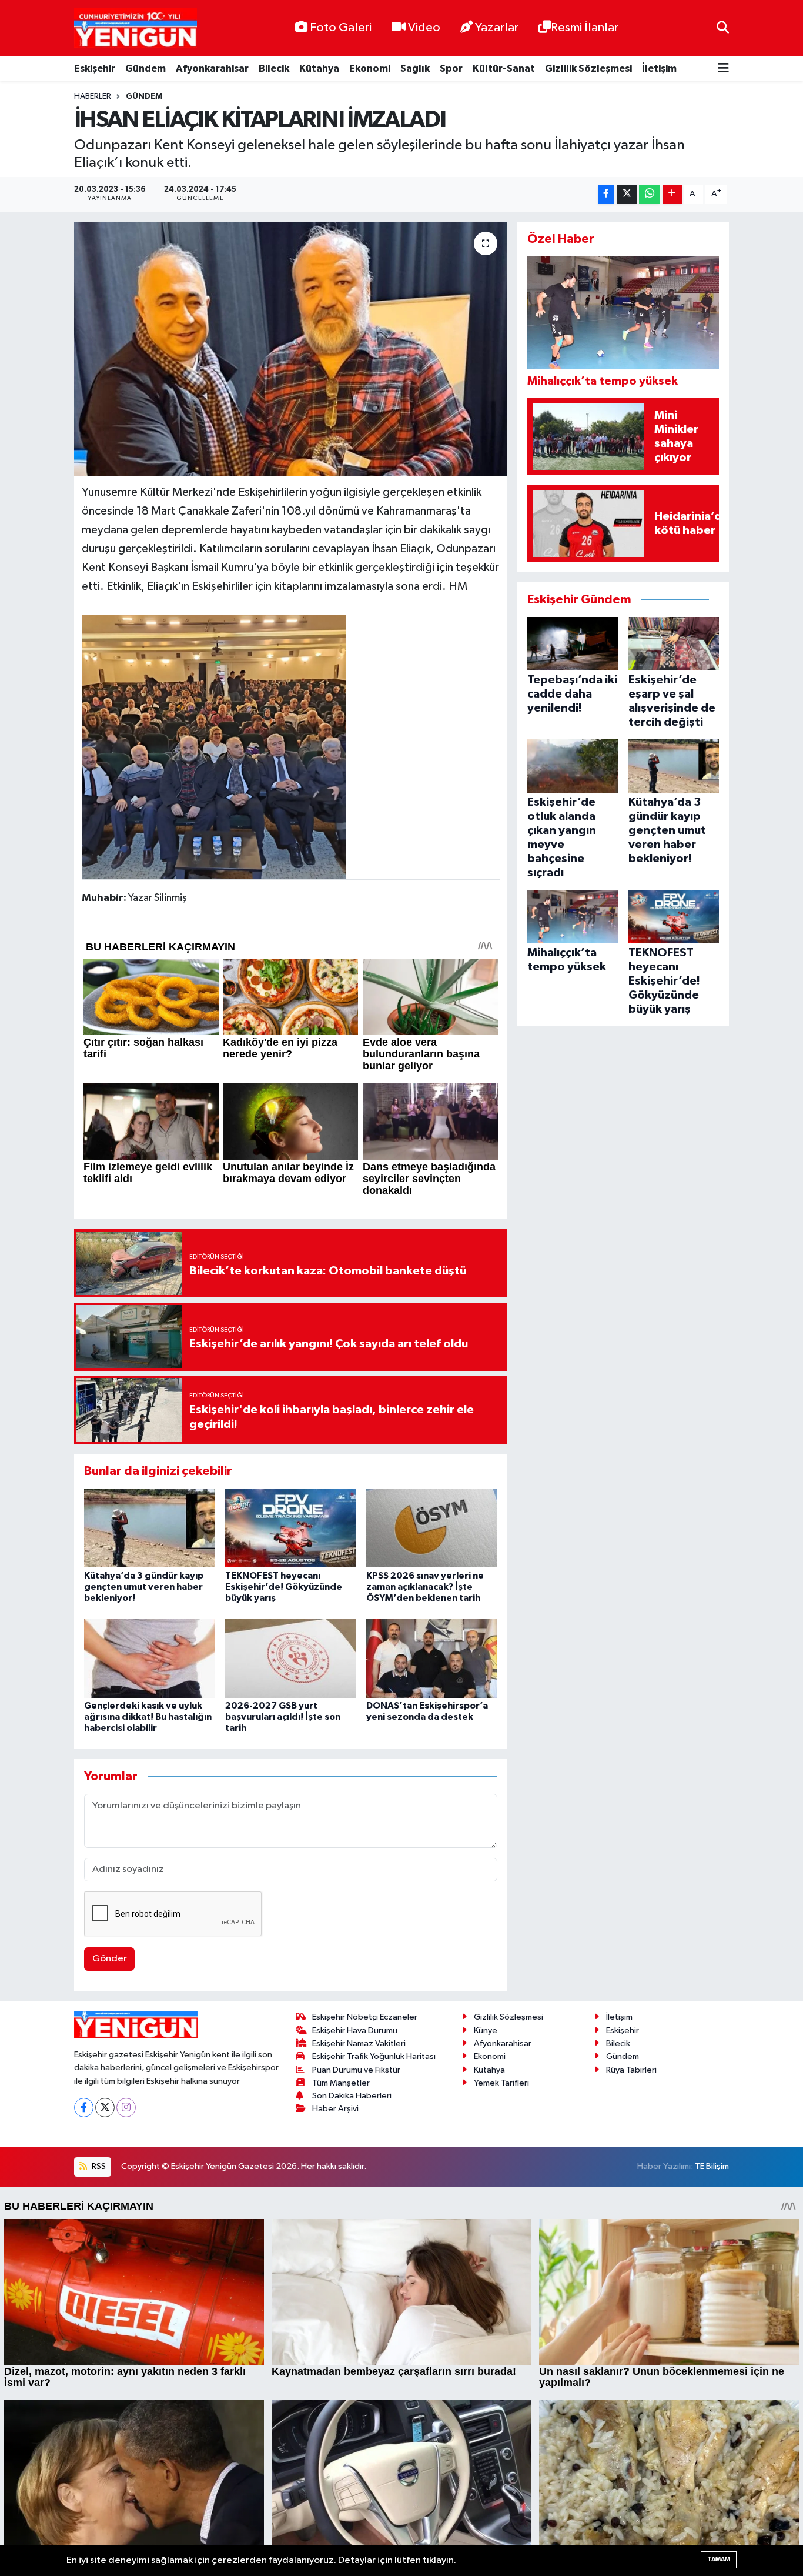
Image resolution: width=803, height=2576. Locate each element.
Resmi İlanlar (585, 28)
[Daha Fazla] (672, 194)
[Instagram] (126, 2108)
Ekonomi (370, 69)
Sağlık (415, 69)
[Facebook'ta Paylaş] (606, 194)
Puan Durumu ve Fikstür (356, 2070)
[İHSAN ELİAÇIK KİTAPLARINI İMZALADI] (291, 349)
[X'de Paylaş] (627, 194)
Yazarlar (497, 28)
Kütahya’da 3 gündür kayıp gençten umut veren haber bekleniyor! (144, 1587)
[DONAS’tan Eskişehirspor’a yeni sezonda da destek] (432, 1658)
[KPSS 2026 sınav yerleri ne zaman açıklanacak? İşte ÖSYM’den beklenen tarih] (432, 1528)
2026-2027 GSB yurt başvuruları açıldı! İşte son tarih (283, 1717)
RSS (98, 2166)
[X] (105, 2108)
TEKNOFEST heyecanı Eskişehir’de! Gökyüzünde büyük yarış (284, 1587)
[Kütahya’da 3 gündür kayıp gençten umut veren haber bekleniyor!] (150, 1528)
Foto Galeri (341, 28)
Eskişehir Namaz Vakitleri (359, 2043)
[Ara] (723, 28)
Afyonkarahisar (212, 69)
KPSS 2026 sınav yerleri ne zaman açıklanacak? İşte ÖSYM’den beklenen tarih (425, 1587)
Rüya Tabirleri (631, 2070)
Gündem (145, 69)
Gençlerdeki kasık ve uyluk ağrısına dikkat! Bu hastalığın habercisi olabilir (148, 1717)
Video (424, 28)
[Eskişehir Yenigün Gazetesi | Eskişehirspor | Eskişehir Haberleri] (135, 29)
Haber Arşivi (335, 2109)
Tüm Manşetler (341, 2083)
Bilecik (274, 69)
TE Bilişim (712, 2166)
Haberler (93, 96)
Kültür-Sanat (504, 69)
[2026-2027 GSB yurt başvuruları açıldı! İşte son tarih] (291, 1658)
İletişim (659, 69)
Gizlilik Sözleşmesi (588, 69)
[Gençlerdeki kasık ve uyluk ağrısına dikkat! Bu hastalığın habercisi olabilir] (150, 1658)
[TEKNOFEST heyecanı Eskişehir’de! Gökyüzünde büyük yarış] (291, 1528)
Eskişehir (95, 69)
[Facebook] (84, 2108)
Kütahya (319, 69)
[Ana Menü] (723, 69)
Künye (486, 2031)
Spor (451, 69)
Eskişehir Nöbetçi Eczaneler (365, 2017)
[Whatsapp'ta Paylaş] (649, 194)
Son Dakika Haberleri (352, 2096)
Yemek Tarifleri (501, 2083)
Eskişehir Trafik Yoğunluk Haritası (374, 2056)
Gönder (110, 1959)
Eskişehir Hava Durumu (355, 2031)
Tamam (719, 2559)
